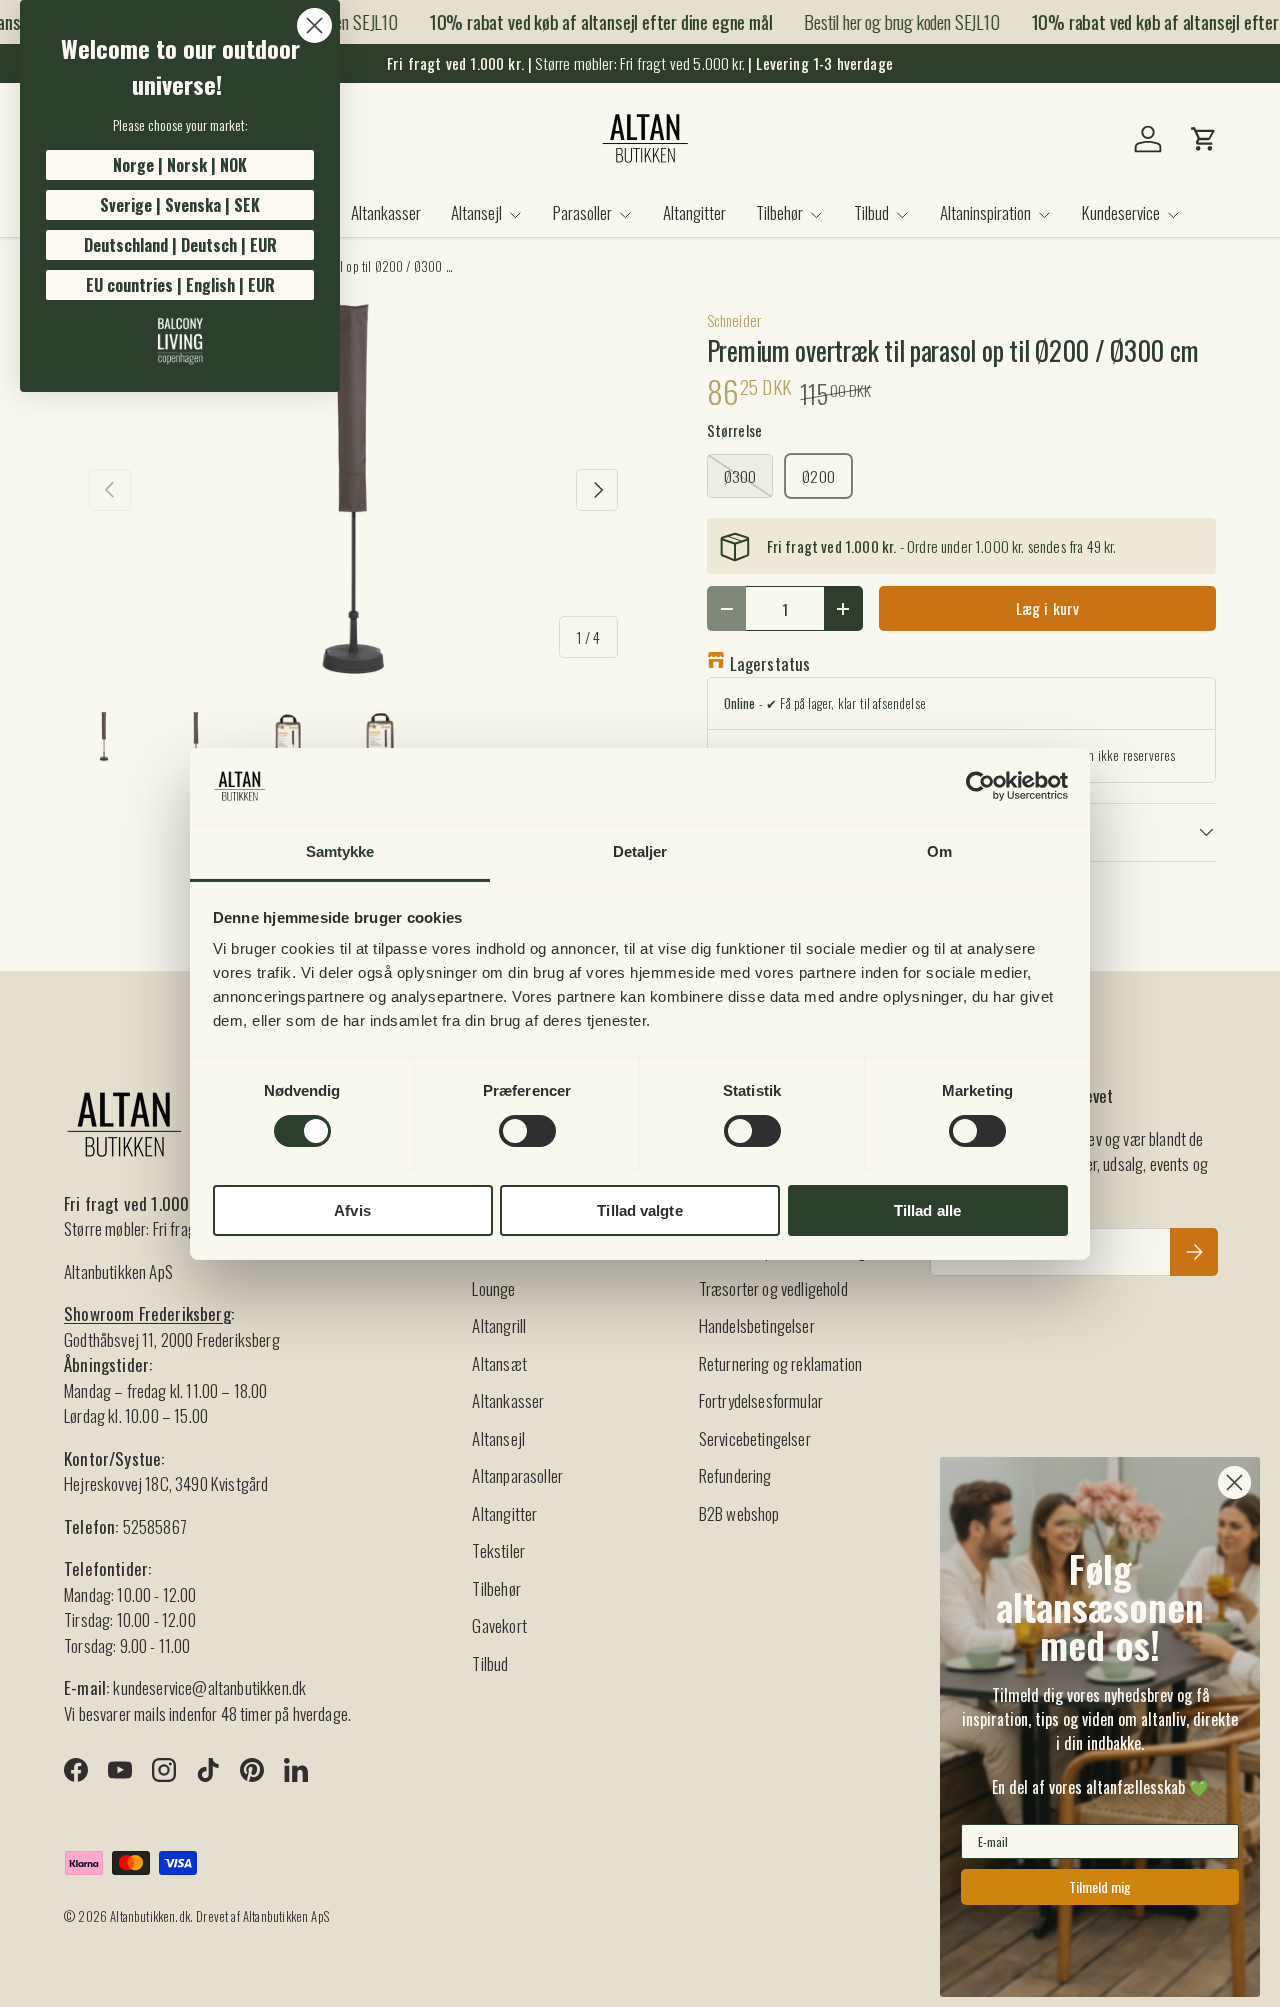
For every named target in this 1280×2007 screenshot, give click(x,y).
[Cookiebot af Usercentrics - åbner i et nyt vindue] (980, 786)
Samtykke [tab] (340, 851)
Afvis (352, 1210)
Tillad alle (927, 1210)
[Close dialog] (314, 25)
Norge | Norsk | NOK (180, 165)
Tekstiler (498, 1550)
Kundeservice (1121, 212)
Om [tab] (939, 851)
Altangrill (499, 1325)
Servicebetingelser (755, 1438)
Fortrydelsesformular (761, 1400)
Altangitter (694, 212)
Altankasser (386, 212)
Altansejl (476, 212)
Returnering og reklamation (780, 1363)
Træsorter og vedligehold (773, 1288)
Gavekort (499, 1625)
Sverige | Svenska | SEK (180, 205)
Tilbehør (779, 212)
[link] (180, 341)
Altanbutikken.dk (150, 1916)
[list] (353, 490)
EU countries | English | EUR (180, 285)
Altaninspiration (985, 212)
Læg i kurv (1048, 608)
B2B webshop (739, 1513)
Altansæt (499, 1363)
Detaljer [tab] (640, 851)
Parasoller (582, 212)
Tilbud (871, 212)
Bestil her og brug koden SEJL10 (891, 21)
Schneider (734, 320)
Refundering (735, 1475)
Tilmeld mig (1100, 1886)
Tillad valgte (639, 1210)
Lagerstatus (770, 663)
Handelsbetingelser (757, 1325)
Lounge (493, 1288)
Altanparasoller (517, 1475)
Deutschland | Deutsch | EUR (180, 245)
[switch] (527, 1131)
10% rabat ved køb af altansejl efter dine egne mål (590, 22)
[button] (1204, 139)
